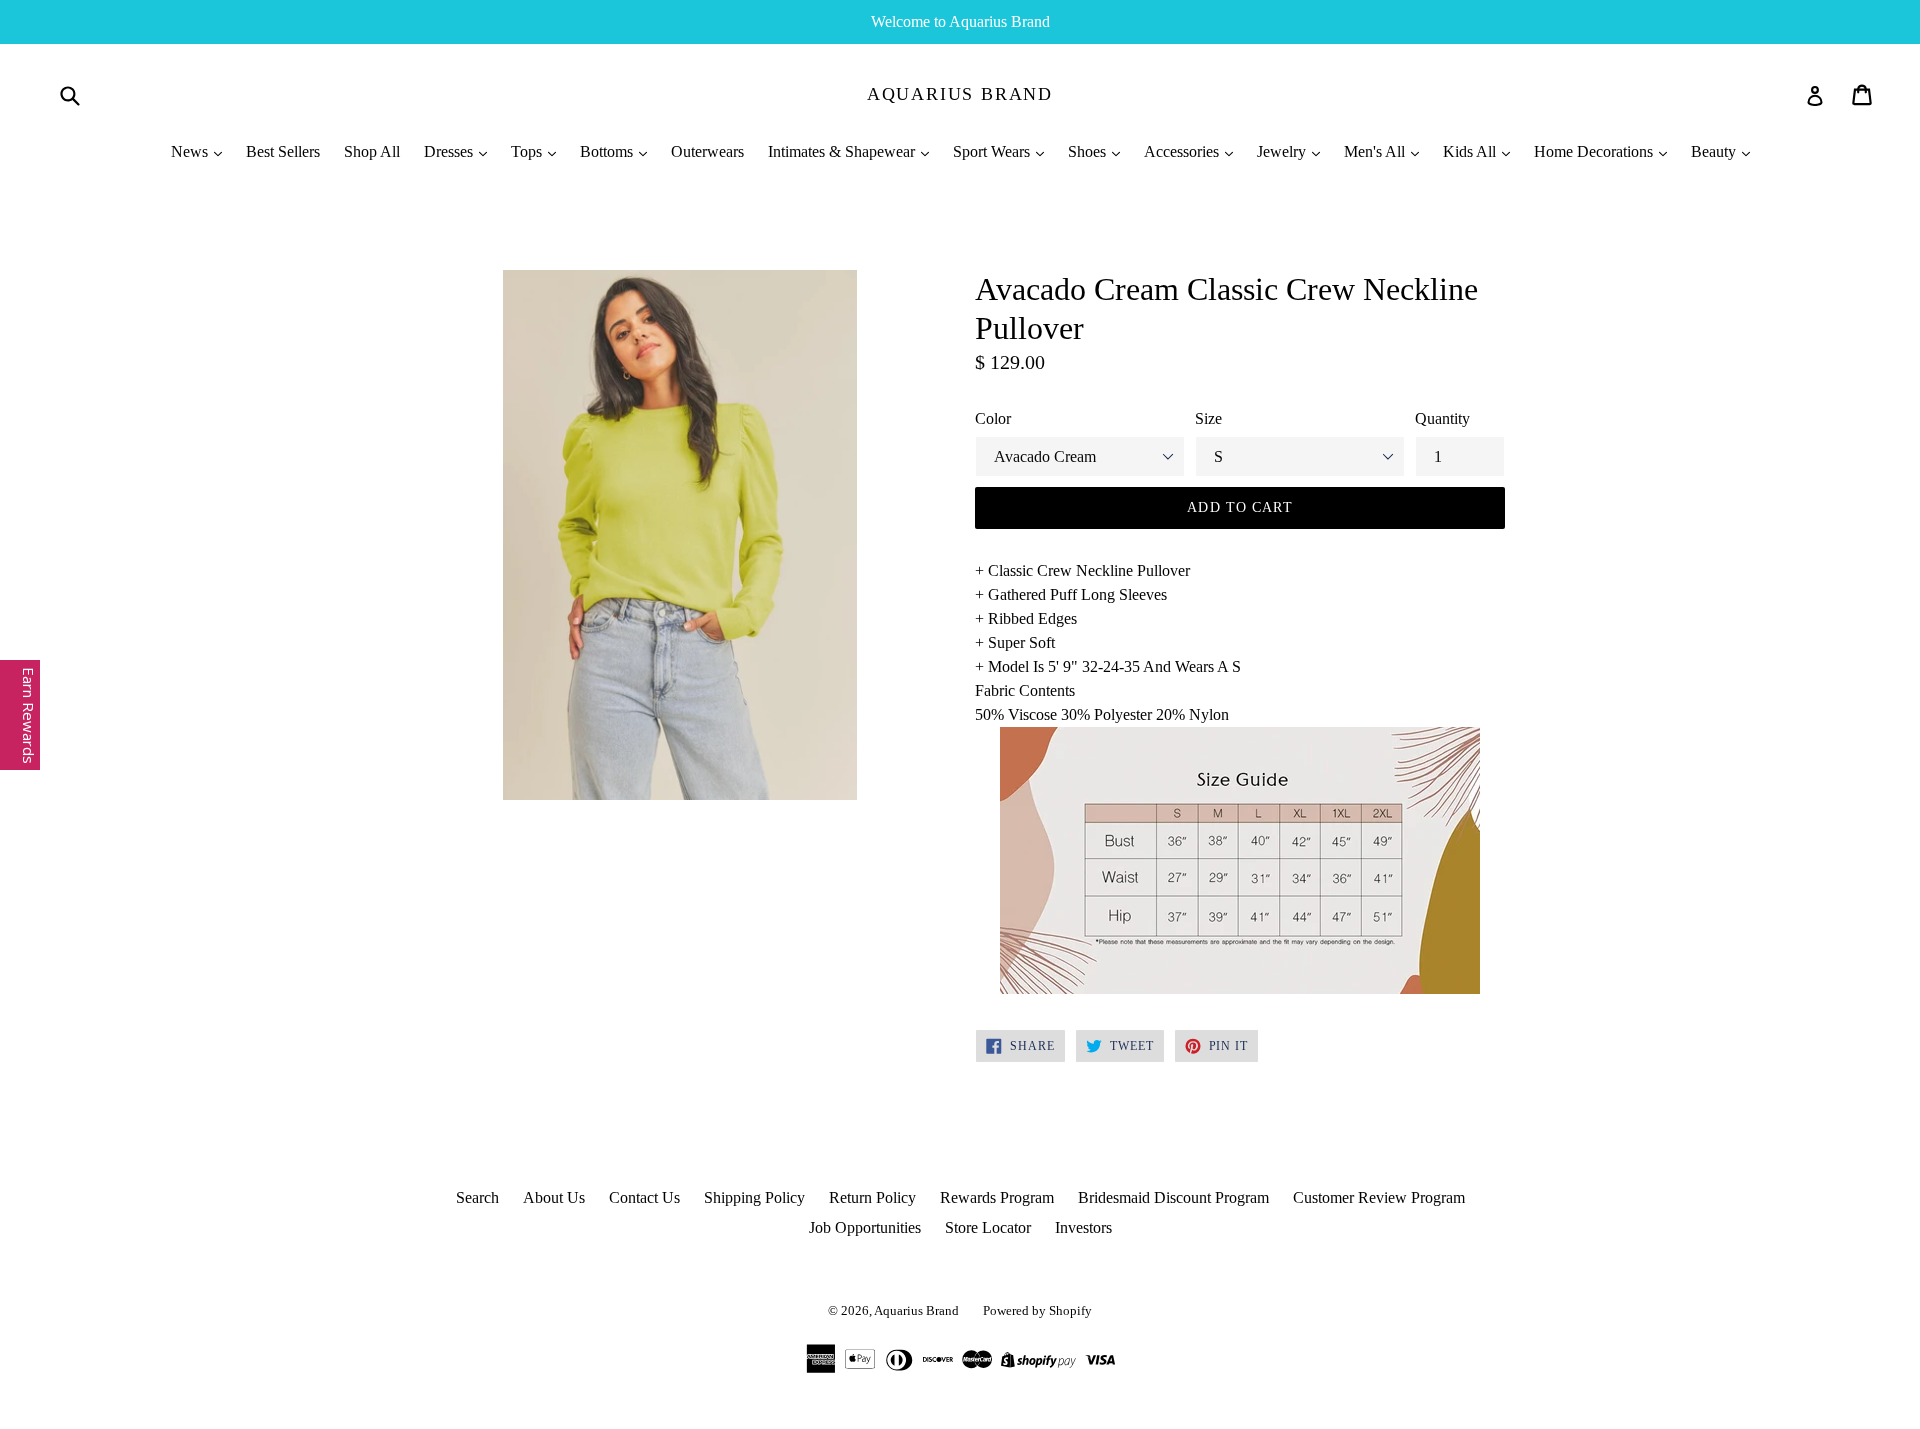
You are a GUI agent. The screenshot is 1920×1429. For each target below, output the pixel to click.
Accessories (1183, 151)
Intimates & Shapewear (843, 151)
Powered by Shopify (1037, 1310)
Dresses (450, 151)
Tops (528, 151)
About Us (554, 1197)
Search (477, 1197)
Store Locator (988, 1227)
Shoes (1089, 151)
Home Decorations (1595, 151)
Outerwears (707, 151)
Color (993, 418)
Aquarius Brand (960, 94)
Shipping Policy (754, 1197)
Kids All (1471, 151)
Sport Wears (993, 151)
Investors (1083, 1227)
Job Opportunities (865, 1227)
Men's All (1376, 151)
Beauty (1715, 151)
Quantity (1442, 418)
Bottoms (608, 151)
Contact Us (644, 1197)
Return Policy (872, 1197)
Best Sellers (283, 151)
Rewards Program (997, 1197)
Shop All (372, 151)
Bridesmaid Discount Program (1173, 1197)
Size (1208, 418)
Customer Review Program (1379, 1197)
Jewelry (1283, 151)
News (191, 151)
